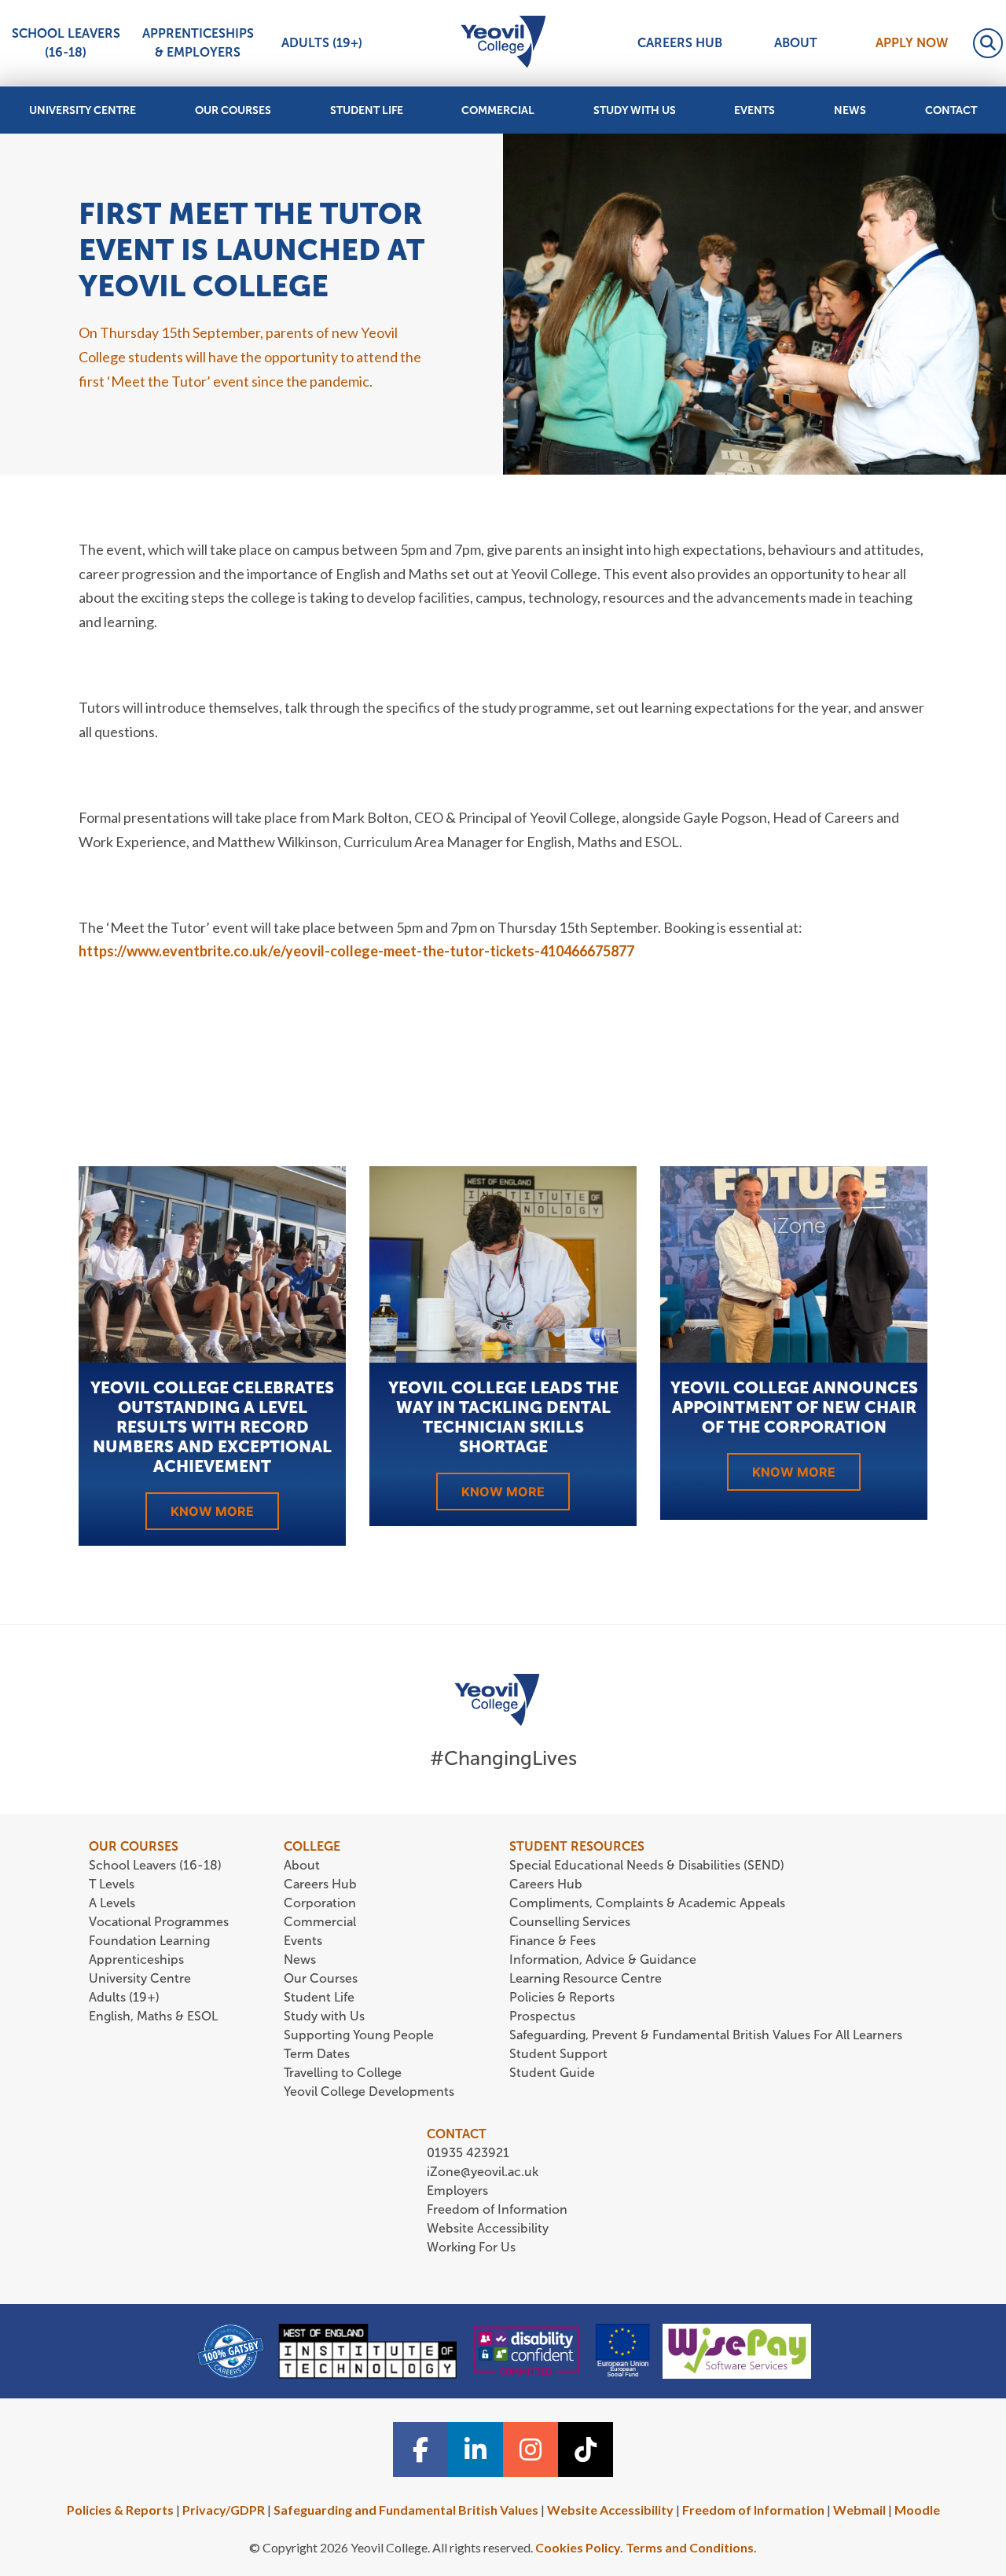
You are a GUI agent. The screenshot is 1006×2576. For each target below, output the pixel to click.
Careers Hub (680, 43)
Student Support (558, 2054)
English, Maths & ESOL (155, 2016)
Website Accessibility (488, 2228)
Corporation (320, 1903)
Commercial (498, 110)
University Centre (83, 110)
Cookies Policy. (579, 2547)
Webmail (859, 2510)
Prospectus (542, 2016)
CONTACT (457, 2134)
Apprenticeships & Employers (198, 43)
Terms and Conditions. (691, 2547)
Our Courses (233, 110)
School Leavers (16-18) (66, 43)
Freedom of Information (497, 2209)
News (850, 110)
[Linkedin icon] (475, 2449)
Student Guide (552, 2073)
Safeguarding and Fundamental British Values (406, 2510)
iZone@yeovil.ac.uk (483, 2172)
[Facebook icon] (420, 2449)
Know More (212, 1511)
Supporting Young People (359, 2035)
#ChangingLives (503, 1758)
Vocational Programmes (159, 1922)
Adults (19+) (322, 43)
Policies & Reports (562, 1997)
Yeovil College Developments (369, 2092)
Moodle (917, 2510)
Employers (457, 2191)
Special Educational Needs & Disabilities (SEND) (647, 1865)
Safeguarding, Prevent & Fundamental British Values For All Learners (707, 2035)
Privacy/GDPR (224, 2510)
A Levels (112, 1903)
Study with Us (635, 110)
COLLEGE (312, 1846)
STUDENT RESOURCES (577, 1846)
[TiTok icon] (586, 2449)
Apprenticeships (136, 1960)
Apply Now (912, 43)
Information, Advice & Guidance (603, 1960)
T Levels (112, 1884)
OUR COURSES (134, 1846)
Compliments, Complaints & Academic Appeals (647, 1903)
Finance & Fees (553, 1941)
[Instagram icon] (531, 2449)
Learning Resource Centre (586, 1978)
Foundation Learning (149, 1941)
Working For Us (471, 2247)
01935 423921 (468, 2153)
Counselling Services (570, 1922)
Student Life (367, 110)
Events (754, 110)
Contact (951, 110)
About (796, 43)
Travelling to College (343, 2073)
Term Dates (317, 2054)
